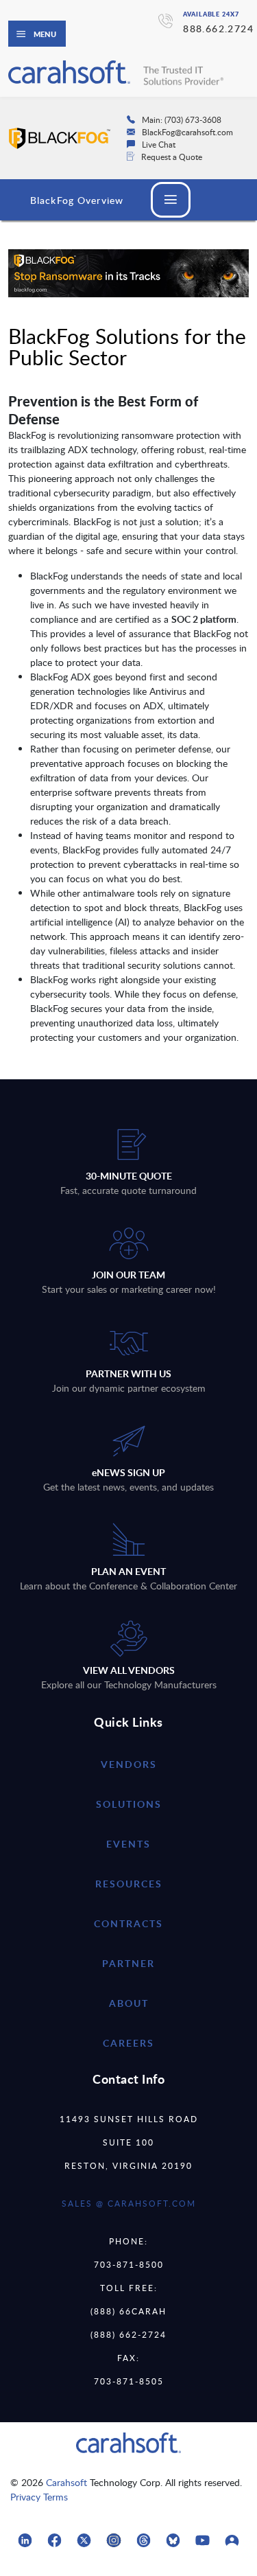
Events (128, 1844)
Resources (129, 1884)
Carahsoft (66, 2482)
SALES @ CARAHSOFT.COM (129, 2203)
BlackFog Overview (77, 200)
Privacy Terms (39, 2497)
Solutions (129, 1804)
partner (128, 1963)
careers (128, 2043)
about (129, 2003)
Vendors (129, 1764)
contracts (128, 1923)
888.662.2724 (218, 28)
